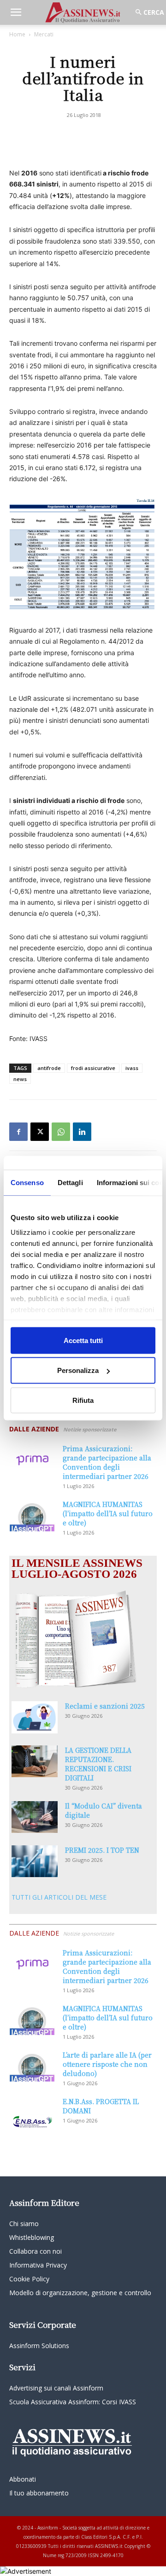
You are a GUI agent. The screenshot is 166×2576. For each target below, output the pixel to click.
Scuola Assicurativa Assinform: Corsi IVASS (73, 2402)
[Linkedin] (82, 1132)
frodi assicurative (93, 1068)
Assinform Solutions (39, 2346)
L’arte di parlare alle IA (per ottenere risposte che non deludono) (107, 2064)
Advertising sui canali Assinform (56, 2388)
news (20, 1079)
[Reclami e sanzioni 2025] (35, 1717)
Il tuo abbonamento (39, 2493)
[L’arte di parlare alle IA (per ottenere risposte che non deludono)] (32, 2066)
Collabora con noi (36, 2251)
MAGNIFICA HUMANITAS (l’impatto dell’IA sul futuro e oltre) (108, 1513)
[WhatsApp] (61, 1132)
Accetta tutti (83, 1340)
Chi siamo (24, 2224)
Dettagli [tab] (70, 1182)
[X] (40, 1132)
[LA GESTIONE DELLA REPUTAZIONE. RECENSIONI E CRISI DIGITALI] (35, 1761)
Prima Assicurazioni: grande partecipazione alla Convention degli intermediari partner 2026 (107, 1462)
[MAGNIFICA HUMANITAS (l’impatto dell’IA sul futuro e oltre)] (32, 1515)
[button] (16, 12)
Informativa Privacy (38, 2265)
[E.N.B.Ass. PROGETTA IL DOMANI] (32, 2113)
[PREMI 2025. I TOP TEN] (35, 1861)
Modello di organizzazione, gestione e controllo (80, 2293)
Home (17, 34)
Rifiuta (83, 1400)
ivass (132, 1068)
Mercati (44, 34)
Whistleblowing (32, 2237)
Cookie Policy (29, 2279)
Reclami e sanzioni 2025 (105, 1706)
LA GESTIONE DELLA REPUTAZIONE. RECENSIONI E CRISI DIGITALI (98, 1764)
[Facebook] (18, 1132)
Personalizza (78, 1370)
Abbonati (23, 2479)
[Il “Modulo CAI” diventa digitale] (35, 1817)
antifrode (49, 1068)
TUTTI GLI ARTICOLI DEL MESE (59, 1897)
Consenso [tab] (27, 1182)
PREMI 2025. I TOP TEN (102, 1850)
